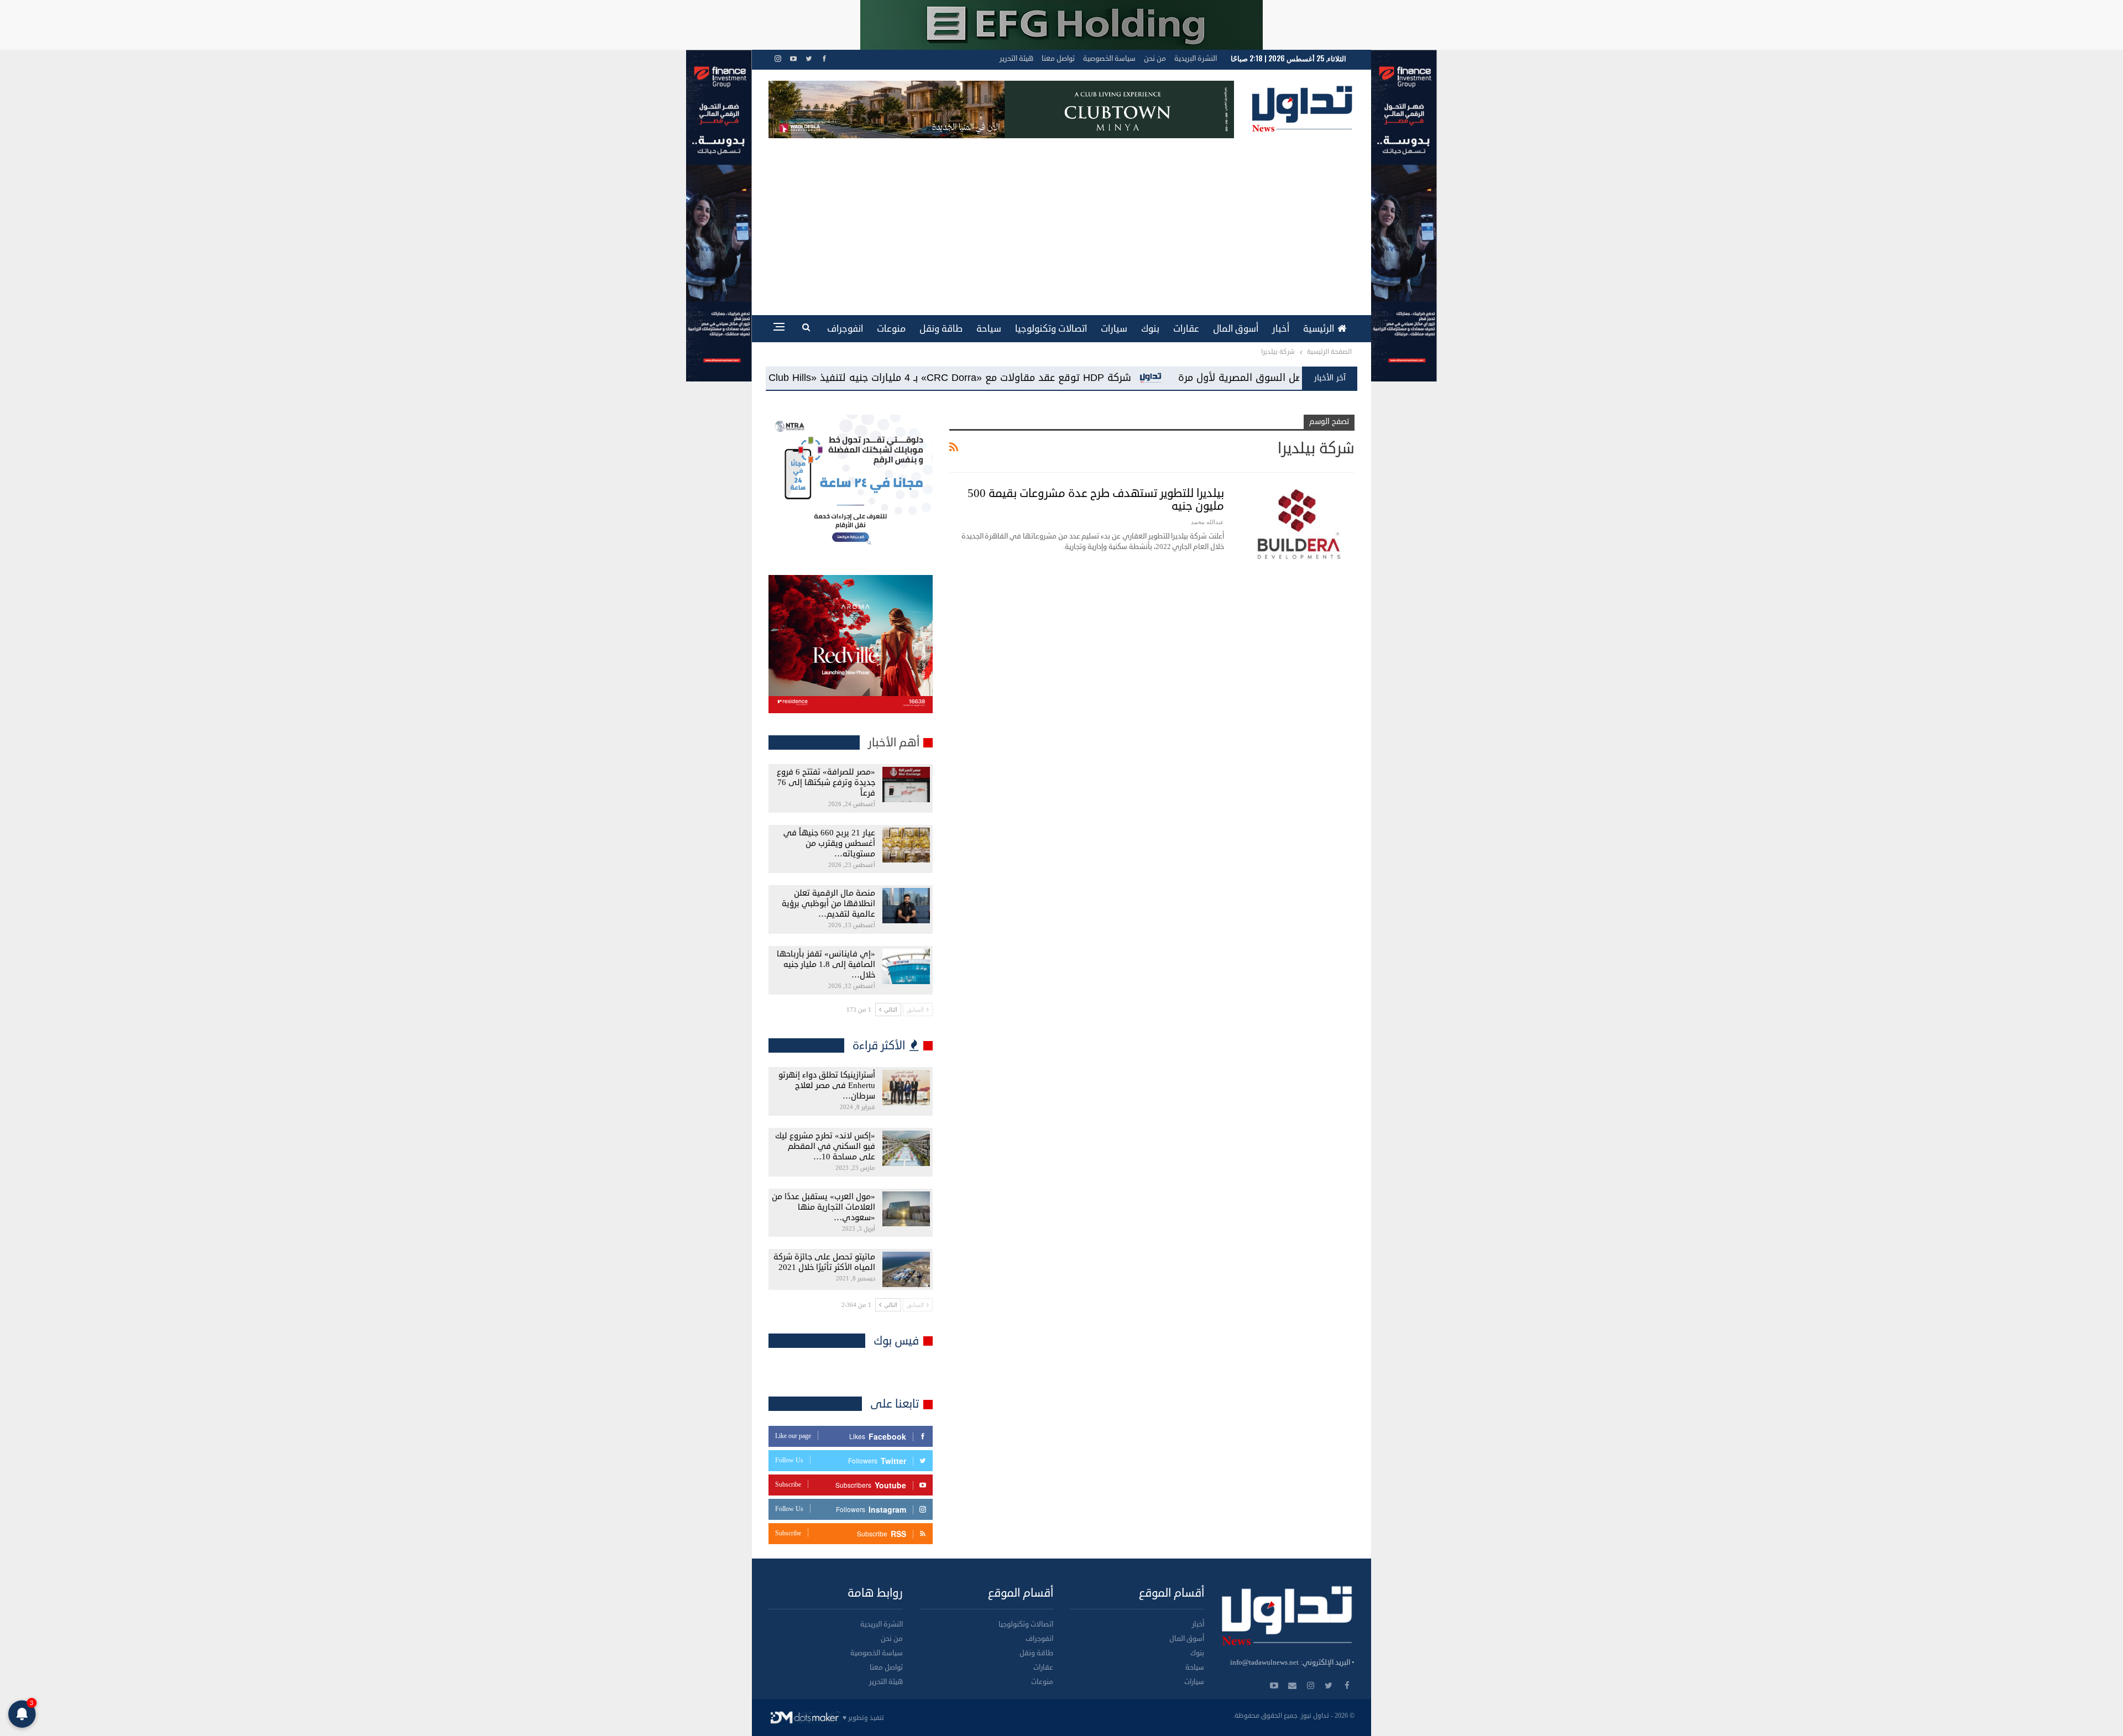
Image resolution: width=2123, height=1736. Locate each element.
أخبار (1281, 329)
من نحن (1155, 59)
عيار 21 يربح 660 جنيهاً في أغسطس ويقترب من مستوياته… (829, 843)
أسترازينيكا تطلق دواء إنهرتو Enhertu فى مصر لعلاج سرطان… (827, 1086)
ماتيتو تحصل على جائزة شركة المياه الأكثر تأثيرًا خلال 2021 (824, 1262)
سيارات (1114, 329)
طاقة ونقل (941, 329)
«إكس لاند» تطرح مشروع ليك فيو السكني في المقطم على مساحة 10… (825, 1146)
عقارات (1186, 329)
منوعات (891, 329)
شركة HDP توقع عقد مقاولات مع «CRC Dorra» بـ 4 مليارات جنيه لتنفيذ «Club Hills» (1193, 378)
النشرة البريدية (1196, 59)
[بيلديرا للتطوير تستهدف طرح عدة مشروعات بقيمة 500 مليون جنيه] (1296, 524)
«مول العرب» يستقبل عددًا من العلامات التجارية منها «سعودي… (823, 1207)
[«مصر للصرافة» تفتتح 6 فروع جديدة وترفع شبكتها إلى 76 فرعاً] (906, 785)
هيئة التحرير (1016, 59)
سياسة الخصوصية (1109, 59)
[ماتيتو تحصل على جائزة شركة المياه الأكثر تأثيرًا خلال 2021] (906, 1269)
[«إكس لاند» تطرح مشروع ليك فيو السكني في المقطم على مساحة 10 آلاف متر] (906, 1148)
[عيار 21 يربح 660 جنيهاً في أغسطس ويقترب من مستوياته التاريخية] (906, 845)
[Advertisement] (1061, 221)
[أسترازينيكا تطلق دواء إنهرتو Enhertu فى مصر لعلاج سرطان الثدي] (906, 1087)
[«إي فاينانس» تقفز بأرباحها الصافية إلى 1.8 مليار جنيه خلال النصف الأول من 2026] (906, 966)
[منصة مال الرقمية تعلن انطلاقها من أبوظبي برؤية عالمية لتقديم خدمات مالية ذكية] (906, 906)
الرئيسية (1319, 329)
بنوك (1150, 329)
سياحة (989, 329)
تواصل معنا (1058, 59)
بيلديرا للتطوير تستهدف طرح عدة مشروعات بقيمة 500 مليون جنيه (1096, 500)
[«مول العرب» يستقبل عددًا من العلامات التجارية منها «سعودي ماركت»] (906, 1209)
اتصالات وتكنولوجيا (1051, 329)
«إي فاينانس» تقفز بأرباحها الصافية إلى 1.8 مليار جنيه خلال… (826, 964)
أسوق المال (1236, 329)
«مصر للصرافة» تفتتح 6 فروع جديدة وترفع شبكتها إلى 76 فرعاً (826, 783)
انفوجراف (845, 329)
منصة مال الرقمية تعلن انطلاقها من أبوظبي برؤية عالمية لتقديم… (828, 904)
